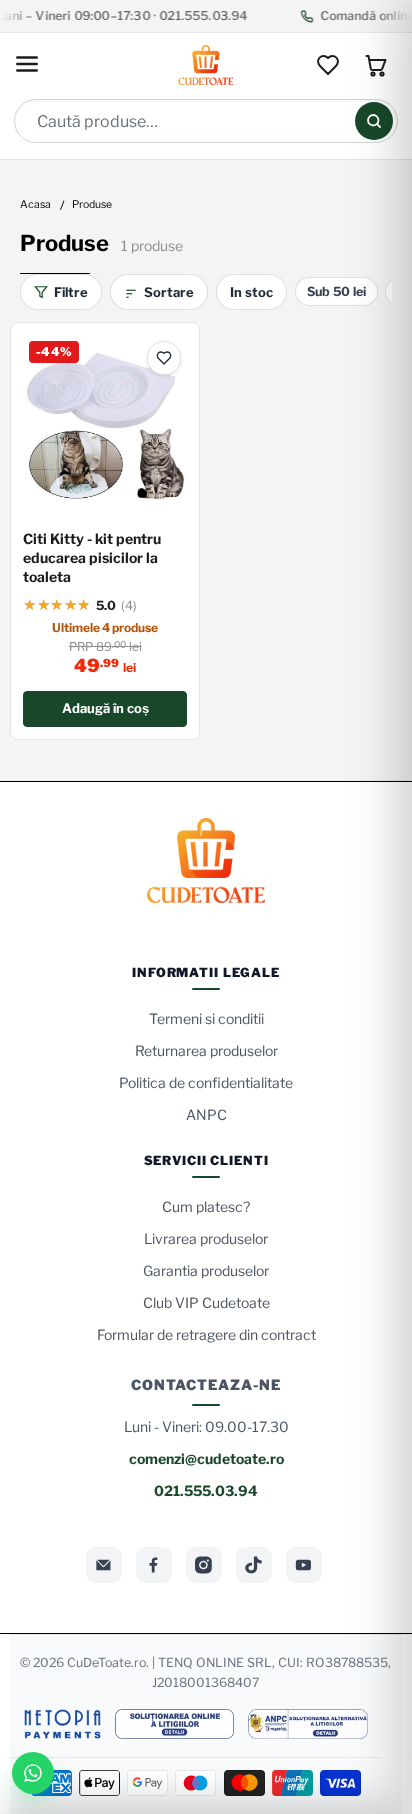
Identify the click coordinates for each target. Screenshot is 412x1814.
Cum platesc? (206, 1206)
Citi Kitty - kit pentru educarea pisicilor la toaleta (92, 557)
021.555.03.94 (206, 1490)
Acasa (35, 205)
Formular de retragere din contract (206, 1334)
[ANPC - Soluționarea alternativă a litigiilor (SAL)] (308, 1724)
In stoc (251, 292)
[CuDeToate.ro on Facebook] (154, 1565)
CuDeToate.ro (106, 1662)
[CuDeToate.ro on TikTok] (254, 1565)
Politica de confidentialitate (206, 1082)
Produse (92, 205)
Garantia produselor (206, 1270)
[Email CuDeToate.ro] (104, 1565)
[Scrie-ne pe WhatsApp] (33, 1773)
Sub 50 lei (336, 291)
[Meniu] (27, 65)
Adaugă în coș (105, 708)
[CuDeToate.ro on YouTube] (304, 1565)
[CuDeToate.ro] (205, 65)
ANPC (206, 1114)
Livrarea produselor (206, 1238)
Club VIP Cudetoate (206, 1302)
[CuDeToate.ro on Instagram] (204, 1565)
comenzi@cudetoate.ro (206, 1458)
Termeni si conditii (206, 1018)
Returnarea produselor (206, 1050)
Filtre (71, 292)
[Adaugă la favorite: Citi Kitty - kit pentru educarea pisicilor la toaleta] (164, 358)
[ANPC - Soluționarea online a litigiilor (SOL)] (174, 1724)
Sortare (169, 292)
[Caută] (374, 121)
